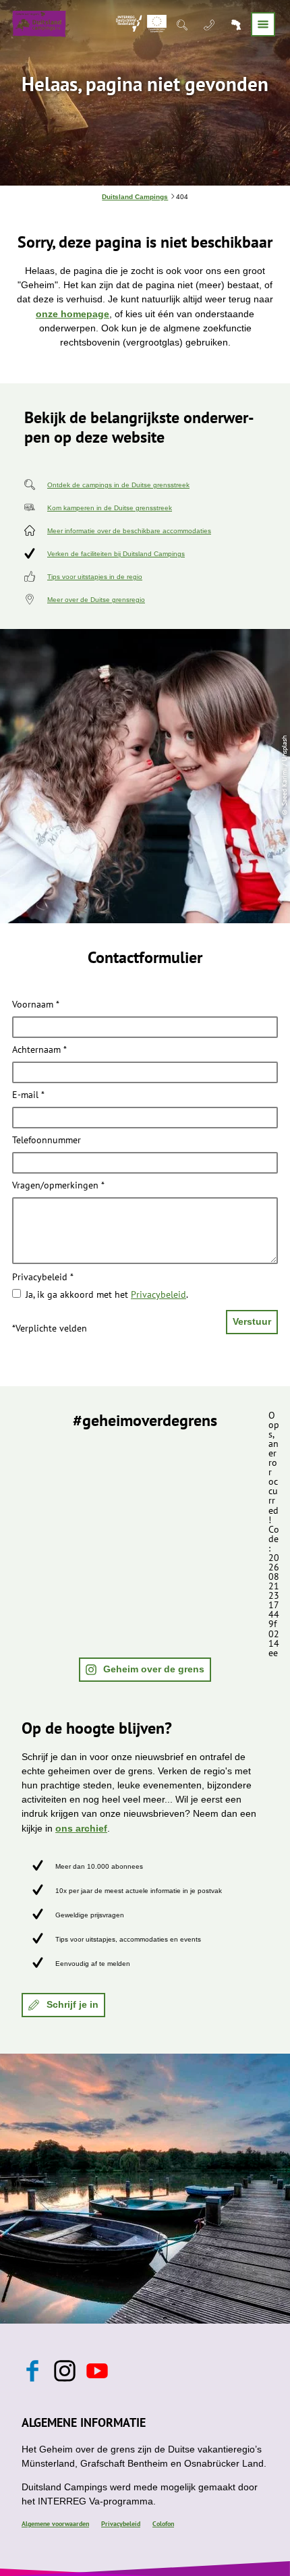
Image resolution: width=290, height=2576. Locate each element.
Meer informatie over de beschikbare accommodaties (129, 531)
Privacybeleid (43, 1278)
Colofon (163, 2524)
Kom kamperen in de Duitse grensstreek (110, 508)
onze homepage (72, 314)
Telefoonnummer (47, 1141)
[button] (145, 1670)
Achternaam (39, 1050)
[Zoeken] (183, 24)
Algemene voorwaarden (55, 2524)
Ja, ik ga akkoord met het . (107, 1294)
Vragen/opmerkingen (58, 1186)
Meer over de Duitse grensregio (96, 600)
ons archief (81, 1828)
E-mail (28, 1095)
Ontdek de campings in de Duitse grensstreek (118, 485)
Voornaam (36, 1004)
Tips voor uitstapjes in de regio (95, 577)
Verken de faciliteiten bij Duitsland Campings (116, 554)
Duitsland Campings (135, 197)
